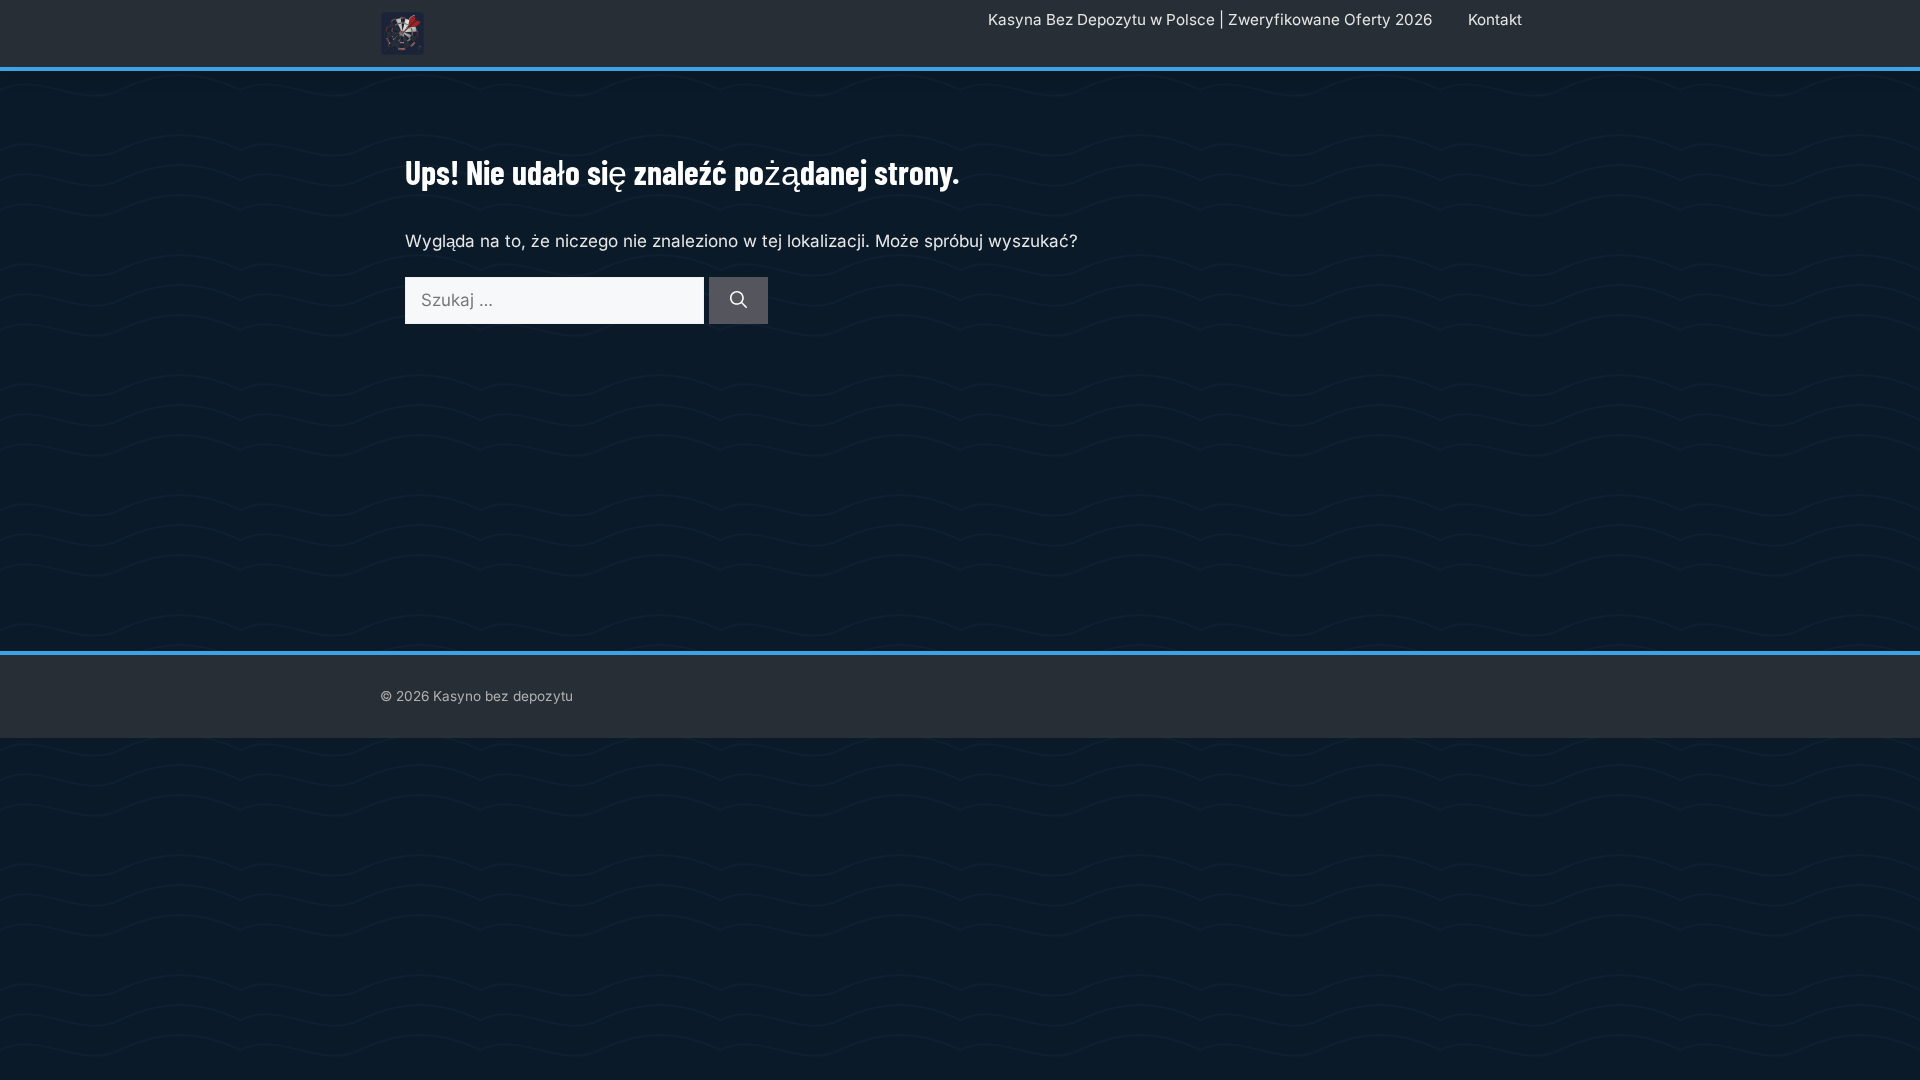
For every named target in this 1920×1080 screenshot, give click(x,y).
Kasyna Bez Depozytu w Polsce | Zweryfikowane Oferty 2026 (1210, 19)
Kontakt (1495, 19)
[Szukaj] (738, 301)
